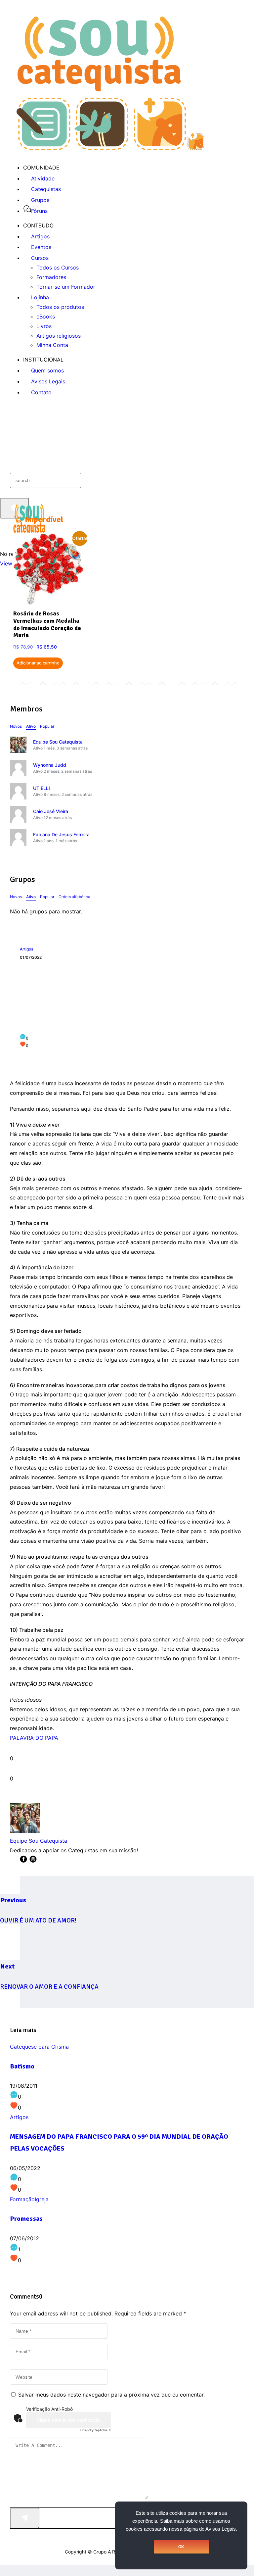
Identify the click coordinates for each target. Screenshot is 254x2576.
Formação (22, 2199)
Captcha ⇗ (96, 2430)
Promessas (26, 2219)
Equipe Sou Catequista (58, 742)
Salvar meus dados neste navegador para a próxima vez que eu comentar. (111, 2395)
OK (181, 2547)
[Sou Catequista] (110, 148)
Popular (47, 726)
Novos (16, 726)
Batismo (22, 2066)
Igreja (42, 2199)
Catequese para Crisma (39, 2047)
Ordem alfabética (74, 897)
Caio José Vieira (51, 811)
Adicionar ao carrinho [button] (38, 663)
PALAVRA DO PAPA (34, 1738)
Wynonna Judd (50, 765)
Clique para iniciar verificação (69, 2420)
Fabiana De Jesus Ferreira (61, 834)
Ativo (31, 726)
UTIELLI (42, 788)
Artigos (26, 949)
